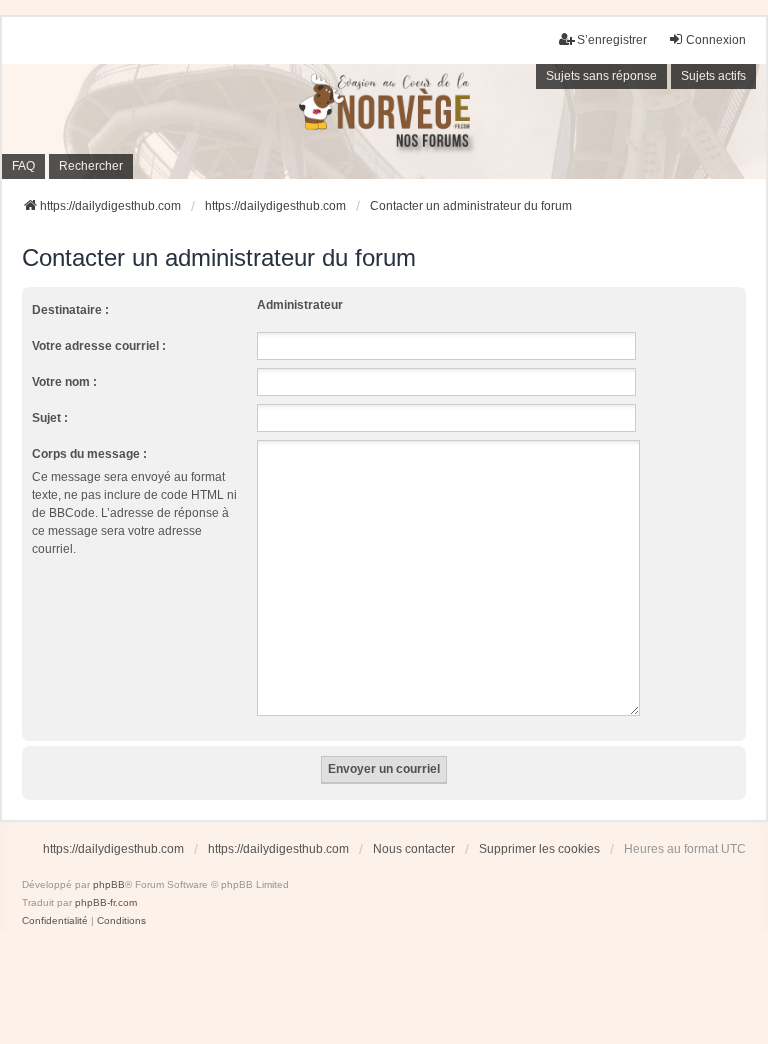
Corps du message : (89, 454)
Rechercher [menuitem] (91, 166)
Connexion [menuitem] (716, 40)
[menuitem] (55, 921)
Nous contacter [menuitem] (414, 849)
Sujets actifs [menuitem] (713, 76)
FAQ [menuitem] (23, 166)
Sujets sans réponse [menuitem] (601, 76)
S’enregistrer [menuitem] (612, 40)
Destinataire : (70, 310)
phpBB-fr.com (106, 902)
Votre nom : (64, 382)
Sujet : (50, 418)
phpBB (109, 884)
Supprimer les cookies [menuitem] (539, 849)
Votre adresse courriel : (99, 346)
